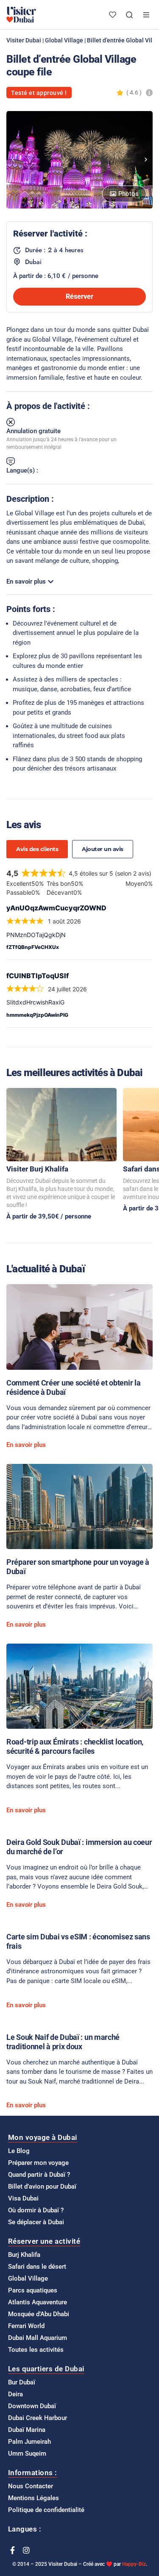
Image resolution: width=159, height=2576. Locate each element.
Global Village (64, 40)
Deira (15, 2394)
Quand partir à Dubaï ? (39, 2175)
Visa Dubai (23, 2198)
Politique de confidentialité (46, 2510)
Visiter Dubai (24, 40)
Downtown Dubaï (32, 2406)
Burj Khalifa (24, 2255)
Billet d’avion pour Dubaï (42, 2187)
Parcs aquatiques (33, 2290)
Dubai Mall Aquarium (38, 2338)
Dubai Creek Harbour (38, 2418)
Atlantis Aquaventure (38, 2302)
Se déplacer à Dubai (36, 2222)
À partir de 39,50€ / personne (49, 1216)
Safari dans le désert (37, 2267)
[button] (13, 160)
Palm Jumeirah (29, 2442)
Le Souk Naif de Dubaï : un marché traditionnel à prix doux (63, 2042)
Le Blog (19, 2151)
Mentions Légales (33, 2498)
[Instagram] (26, 2550)
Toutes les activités (36, 2350)
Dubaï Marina (27, 2430)
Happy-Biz (134, 2564)
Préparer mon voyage (38, 2163)
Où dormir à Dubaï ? (36, 2210)
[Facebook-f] (12, 2550)
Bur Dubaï (22, 2382)
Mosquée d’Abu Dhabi (39, 2314)
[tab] (37, 849)
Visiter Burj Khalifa (37, 1169)
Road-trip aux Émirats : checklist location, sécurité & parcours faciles (75, 1746)
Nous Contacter (31, 2486)
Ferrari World (26, 2326)
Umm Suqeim (27, 2454)
